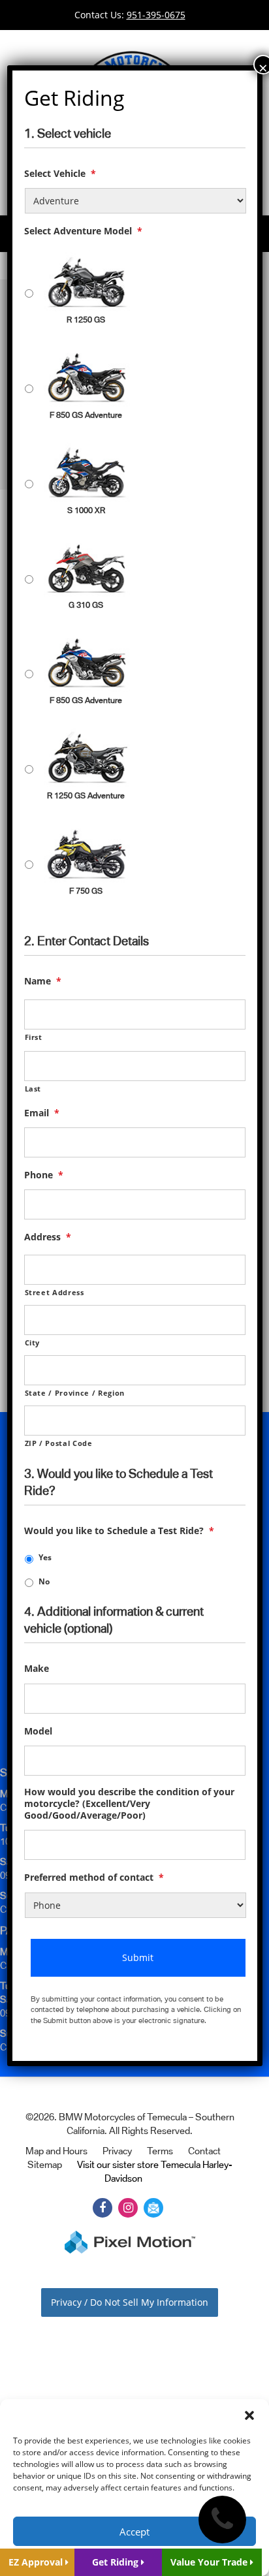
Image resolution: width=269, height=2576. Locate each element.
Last (33, 1089)
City (33, 1343)
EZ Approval (37, 2562)
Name (43, 981)
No (44, 1581)
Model (38, 1731)
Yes (45, 1557)
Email (42, 1113)
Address (48, 1237)
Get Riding (117, 2562)
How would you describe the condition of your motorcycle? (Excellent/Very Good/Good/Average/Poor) (129, 1804)
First (34, 1037)
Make (37, 1669)
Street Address (55, 1292)
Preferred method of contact (94, 1877)
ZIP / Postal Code (59, 1443)
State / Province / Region (75, 1393)
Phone (44, 1175)
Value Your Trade (210, 2562)
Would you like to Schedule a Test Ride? (119, 1531)
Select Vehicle (60, 174)
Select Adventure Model (83, 231)
